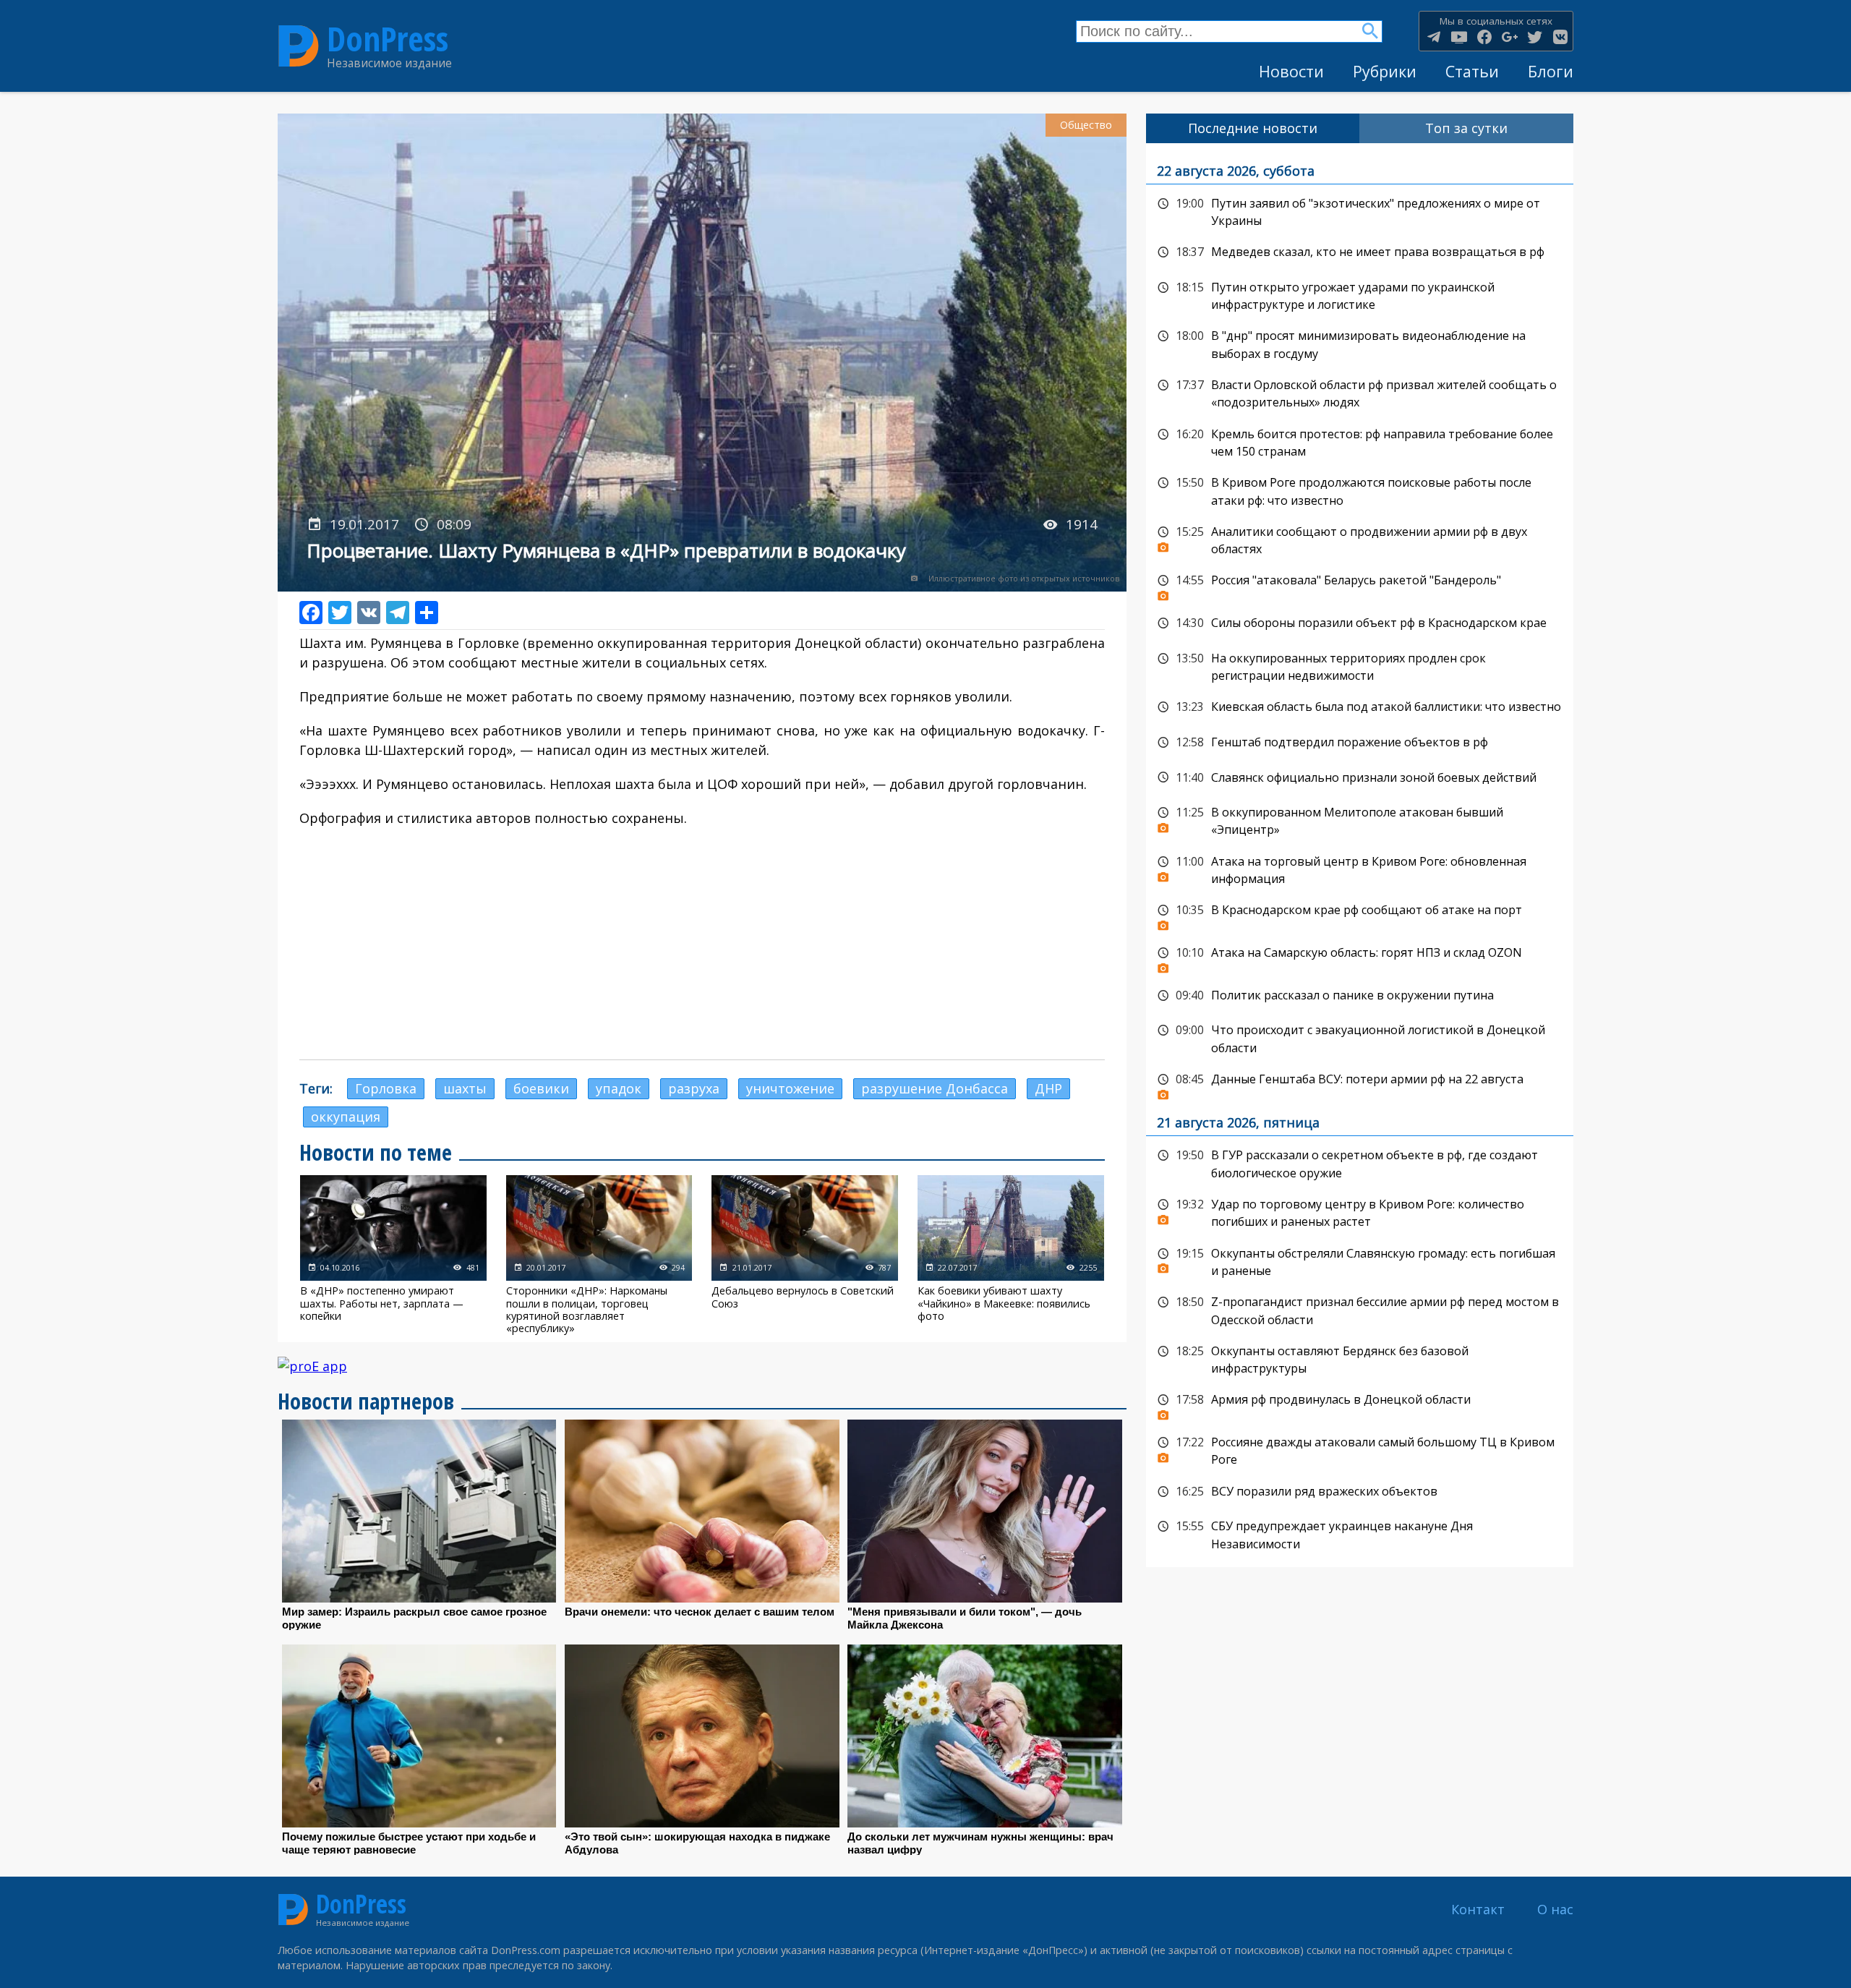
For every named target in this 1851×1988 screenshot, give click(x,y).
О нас (1555, 1909)
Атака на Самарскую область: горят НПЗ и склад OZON (1360, 957)
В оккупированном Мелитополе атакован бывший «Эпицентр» (1360, 820)
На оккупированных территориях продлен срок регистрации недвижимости (1360, 666)
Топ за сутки (1466, 128)
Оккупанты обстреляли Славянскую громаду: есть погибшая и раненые (1360, 1261)
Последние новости (1253, 128)
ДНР (1048, 1088)
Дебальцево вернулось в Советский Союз (805, 1255)
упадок (619, 1088)
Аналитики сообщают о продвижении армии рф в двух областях (1360, 539)
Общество (1086, 125)
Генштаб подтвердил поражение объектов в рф (1360, 743)
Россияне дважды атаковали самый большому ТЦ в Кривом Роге (1360, 1450)
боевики (541, 1088)
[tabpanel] (1360, 855)
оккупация (346, 1117)
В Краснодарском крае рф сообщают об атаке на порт (1360, 914)
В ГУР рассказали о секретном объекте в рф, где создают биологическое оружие (1360, 1162)
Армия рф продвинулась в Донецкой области (1360, 1404)
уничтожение (790, 1088)
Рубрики (1385, 71)
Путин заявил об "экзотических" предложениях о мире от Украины (1360, 211)
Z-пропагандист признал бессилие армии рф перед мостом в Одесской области (1360, 1309)
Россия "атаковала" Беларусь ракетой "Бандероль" (1360, 584)
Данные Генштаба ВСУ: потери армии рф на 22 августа (1360, 1083)
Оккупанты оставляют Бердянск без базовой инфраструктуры (1360, 1358)
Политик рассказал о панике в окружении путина (1360, 996)
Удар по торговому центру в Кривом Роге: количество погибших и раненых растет (1360, 1212)
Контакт (1478, 1909)
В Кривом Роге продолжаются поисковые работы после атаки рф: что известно (1360, 490)
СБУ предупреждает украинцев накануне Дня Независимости (1360, 1533)
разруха (694, 1088)
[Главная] (299, 46)
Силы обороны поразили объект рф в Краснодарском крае (1360, 623)
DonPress (388, 39)
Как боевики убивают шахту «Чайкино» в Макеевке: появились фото (1011, 1255)
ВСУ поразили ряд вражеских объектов (1360, 1492)
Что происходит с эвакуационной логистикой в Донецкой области (1360, 1037)
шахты (465, 1088)
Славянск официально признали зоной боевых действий (1360, 778)
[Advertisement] (702, 944)
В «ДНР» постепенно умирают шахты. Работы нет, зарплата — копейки (393, 1255)
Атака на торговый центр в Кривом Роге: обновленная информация (1360, 869)
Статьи (1472, 71)
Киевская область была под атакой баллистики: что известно (1360, 707)
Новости (1291, 71)
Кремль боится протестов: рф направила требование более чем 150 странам (1360, 441)
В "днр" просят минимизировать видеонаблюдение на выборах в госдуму (1360, 343)
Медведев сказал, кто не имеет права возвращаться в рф (1360, 252)
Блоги (1551, 71)
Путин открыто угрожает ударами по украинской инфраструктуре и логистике (1360, 295)
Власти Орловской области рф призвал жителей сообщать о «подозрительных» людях (1360, 392)
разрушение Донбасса (935, 1088)
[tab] (1253, 128)
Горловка (386, 1088)
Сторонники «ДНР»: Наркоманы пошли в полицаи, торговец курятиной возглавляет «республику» (599, 1255)
